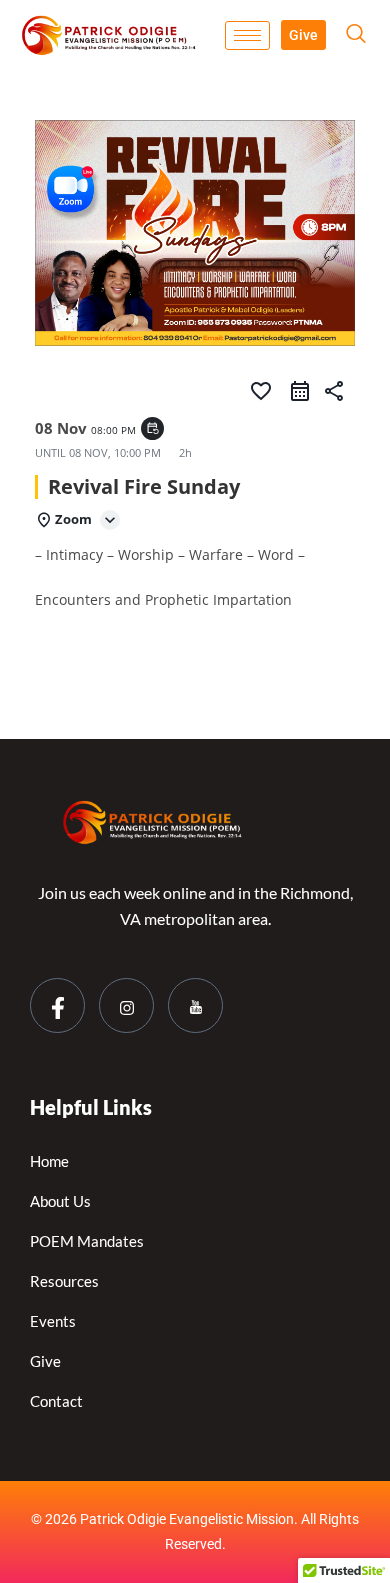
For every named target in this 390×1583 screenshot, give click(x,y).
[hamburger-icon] (247, 35)
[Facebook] (57, 1005)
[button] (356, 35)
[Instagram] (126, 1005)
